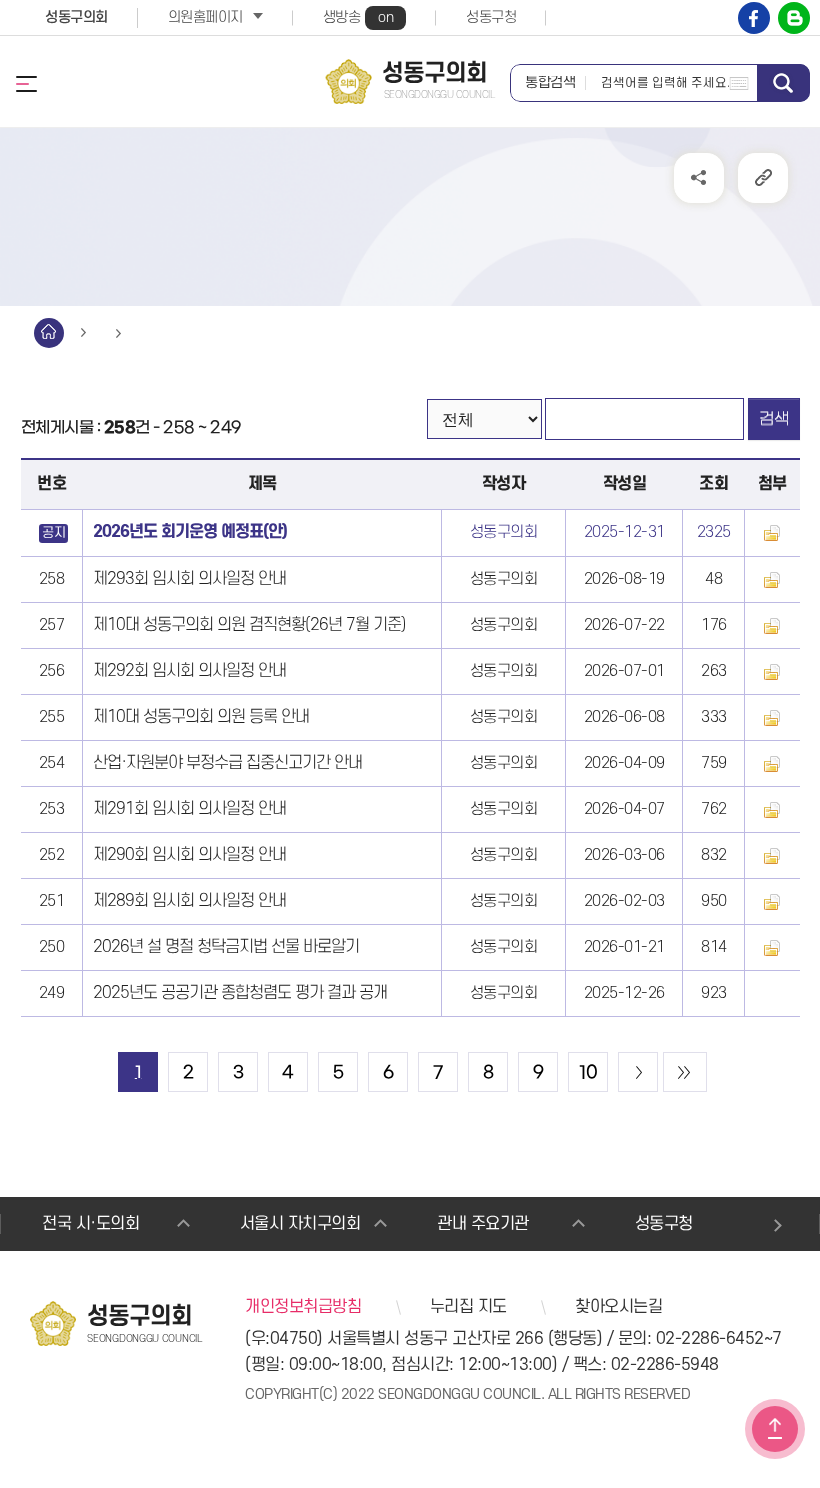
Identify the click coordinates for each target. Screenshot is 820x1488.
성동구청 (491, 17)
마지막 (685, 1072)
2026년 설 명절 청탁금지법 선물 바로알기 (226, 947)
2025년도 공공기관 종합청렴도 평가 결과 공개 (240, 993)
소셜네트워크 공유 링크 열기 (699, 178)
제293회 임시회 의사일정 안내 (189, 579)
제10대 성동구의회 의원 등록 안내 (201, 717)
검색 (783, 83)
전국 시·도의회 (90, 1224)
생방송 (358, 17)
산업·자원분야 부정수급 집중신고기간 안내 (227, 763)
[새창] (754, 18)
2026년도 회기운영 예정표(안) (190, 532)
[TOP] (775, 1429)
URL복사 (763, 178)
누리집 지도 (468, 1307)
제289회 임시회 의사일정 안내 (189, 901)
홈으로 (49, 333)
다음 (638, 1072)
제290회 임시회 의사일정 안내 (189, 855)
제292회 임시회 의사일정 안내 (189, 671)
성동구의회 (76, 17)
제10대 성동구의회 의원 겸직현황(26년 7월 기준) (249, 625)
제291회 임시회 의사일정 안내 (189, 809)
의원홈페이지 (205, 17)
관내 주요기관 (483, 1224)
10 (588, 1073)
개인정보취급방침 (303, 1307)
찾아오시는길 (618, 1307)
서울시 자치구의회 (300, 1224)
